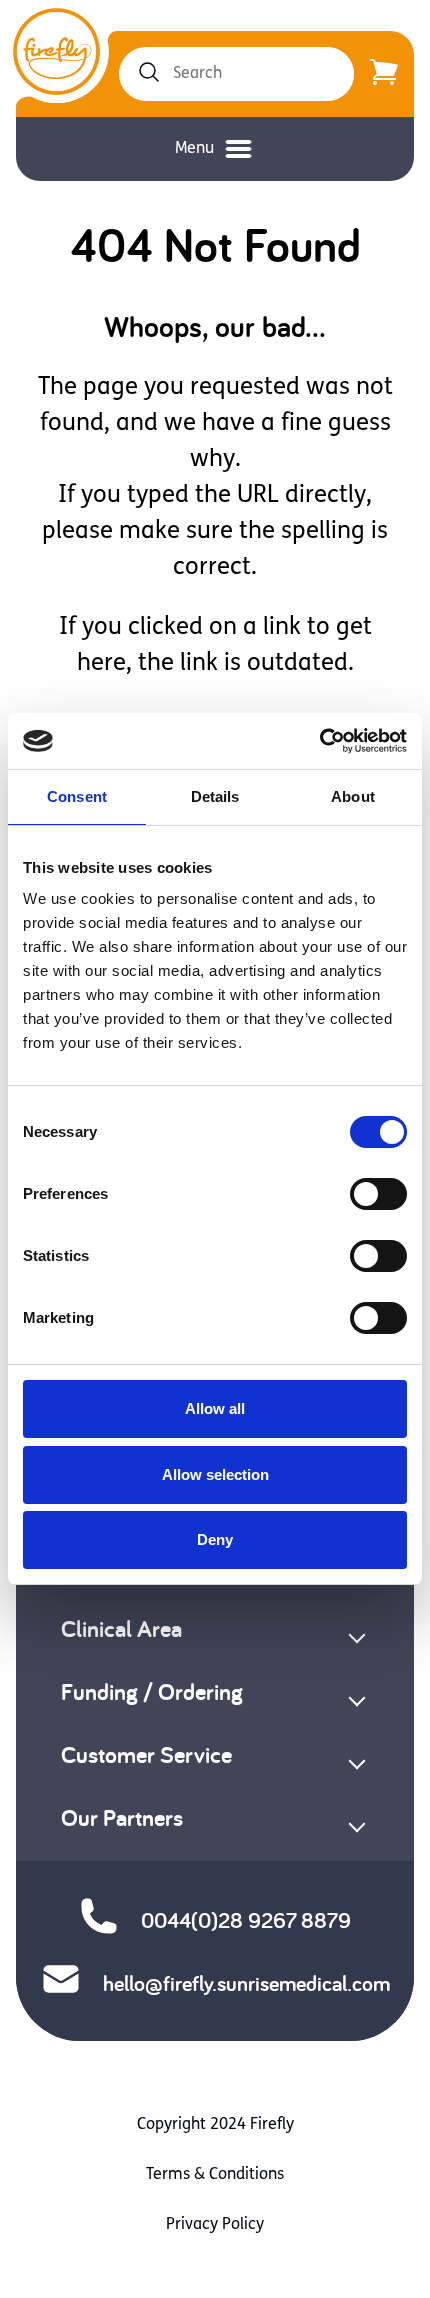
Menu (194, 149)
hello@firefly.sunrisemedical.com (246, 1983)
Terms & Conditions (215, 2175)
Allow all (215, 1408)
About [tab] (353, 796)
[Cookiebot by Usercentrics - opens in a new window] (319, 741)
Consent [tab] (77, 796)
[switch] (378, 1194)
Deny (215, 1539)
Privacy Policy (215, 2225)
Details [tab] (215, 796)
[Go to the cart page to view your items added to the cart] (384, 74)
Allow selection (215, 1474)
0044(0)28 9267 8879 (246, 1920)
